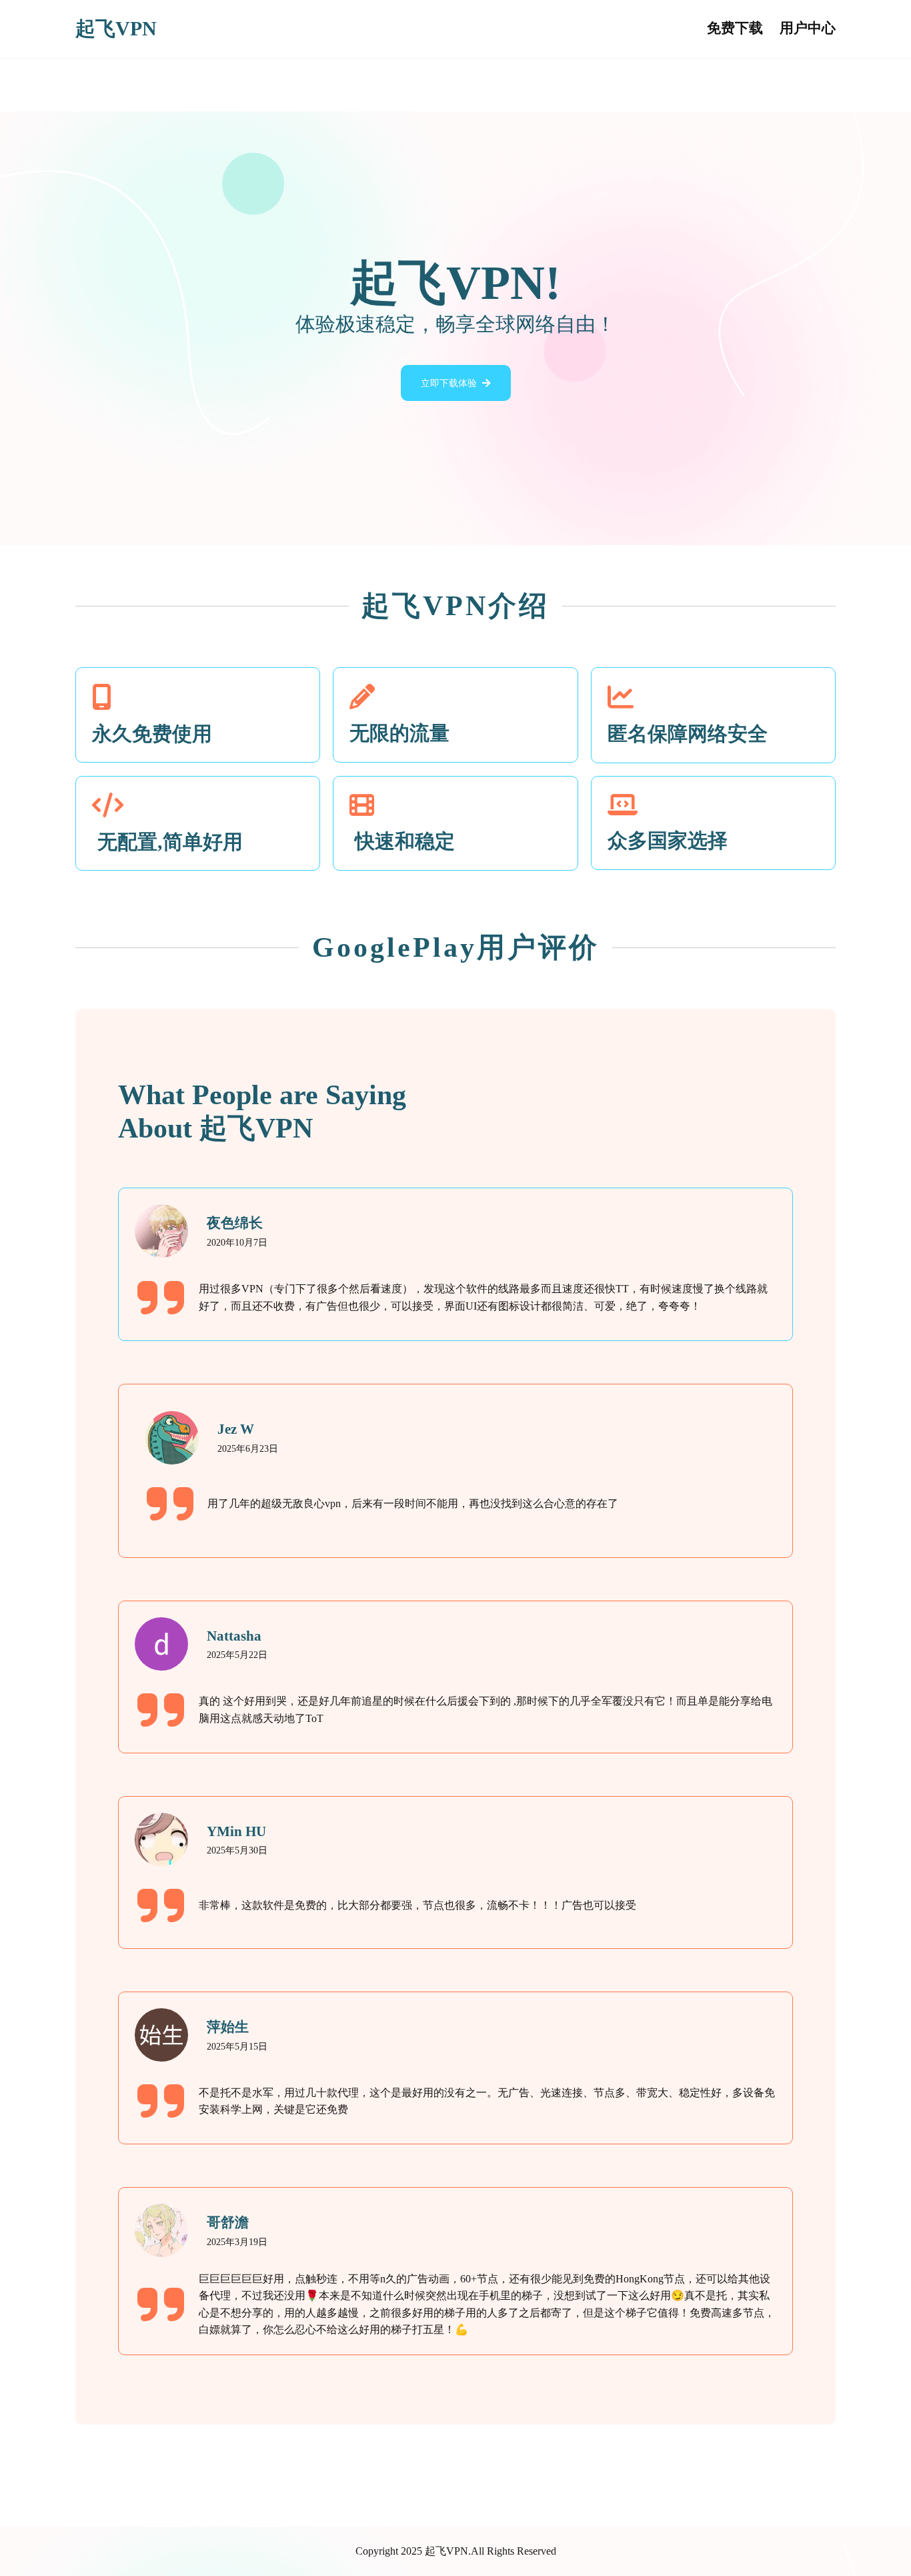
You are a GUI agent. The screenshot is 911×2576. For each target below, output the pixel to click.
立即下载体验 (449, 383)
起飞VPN (116, 29)
